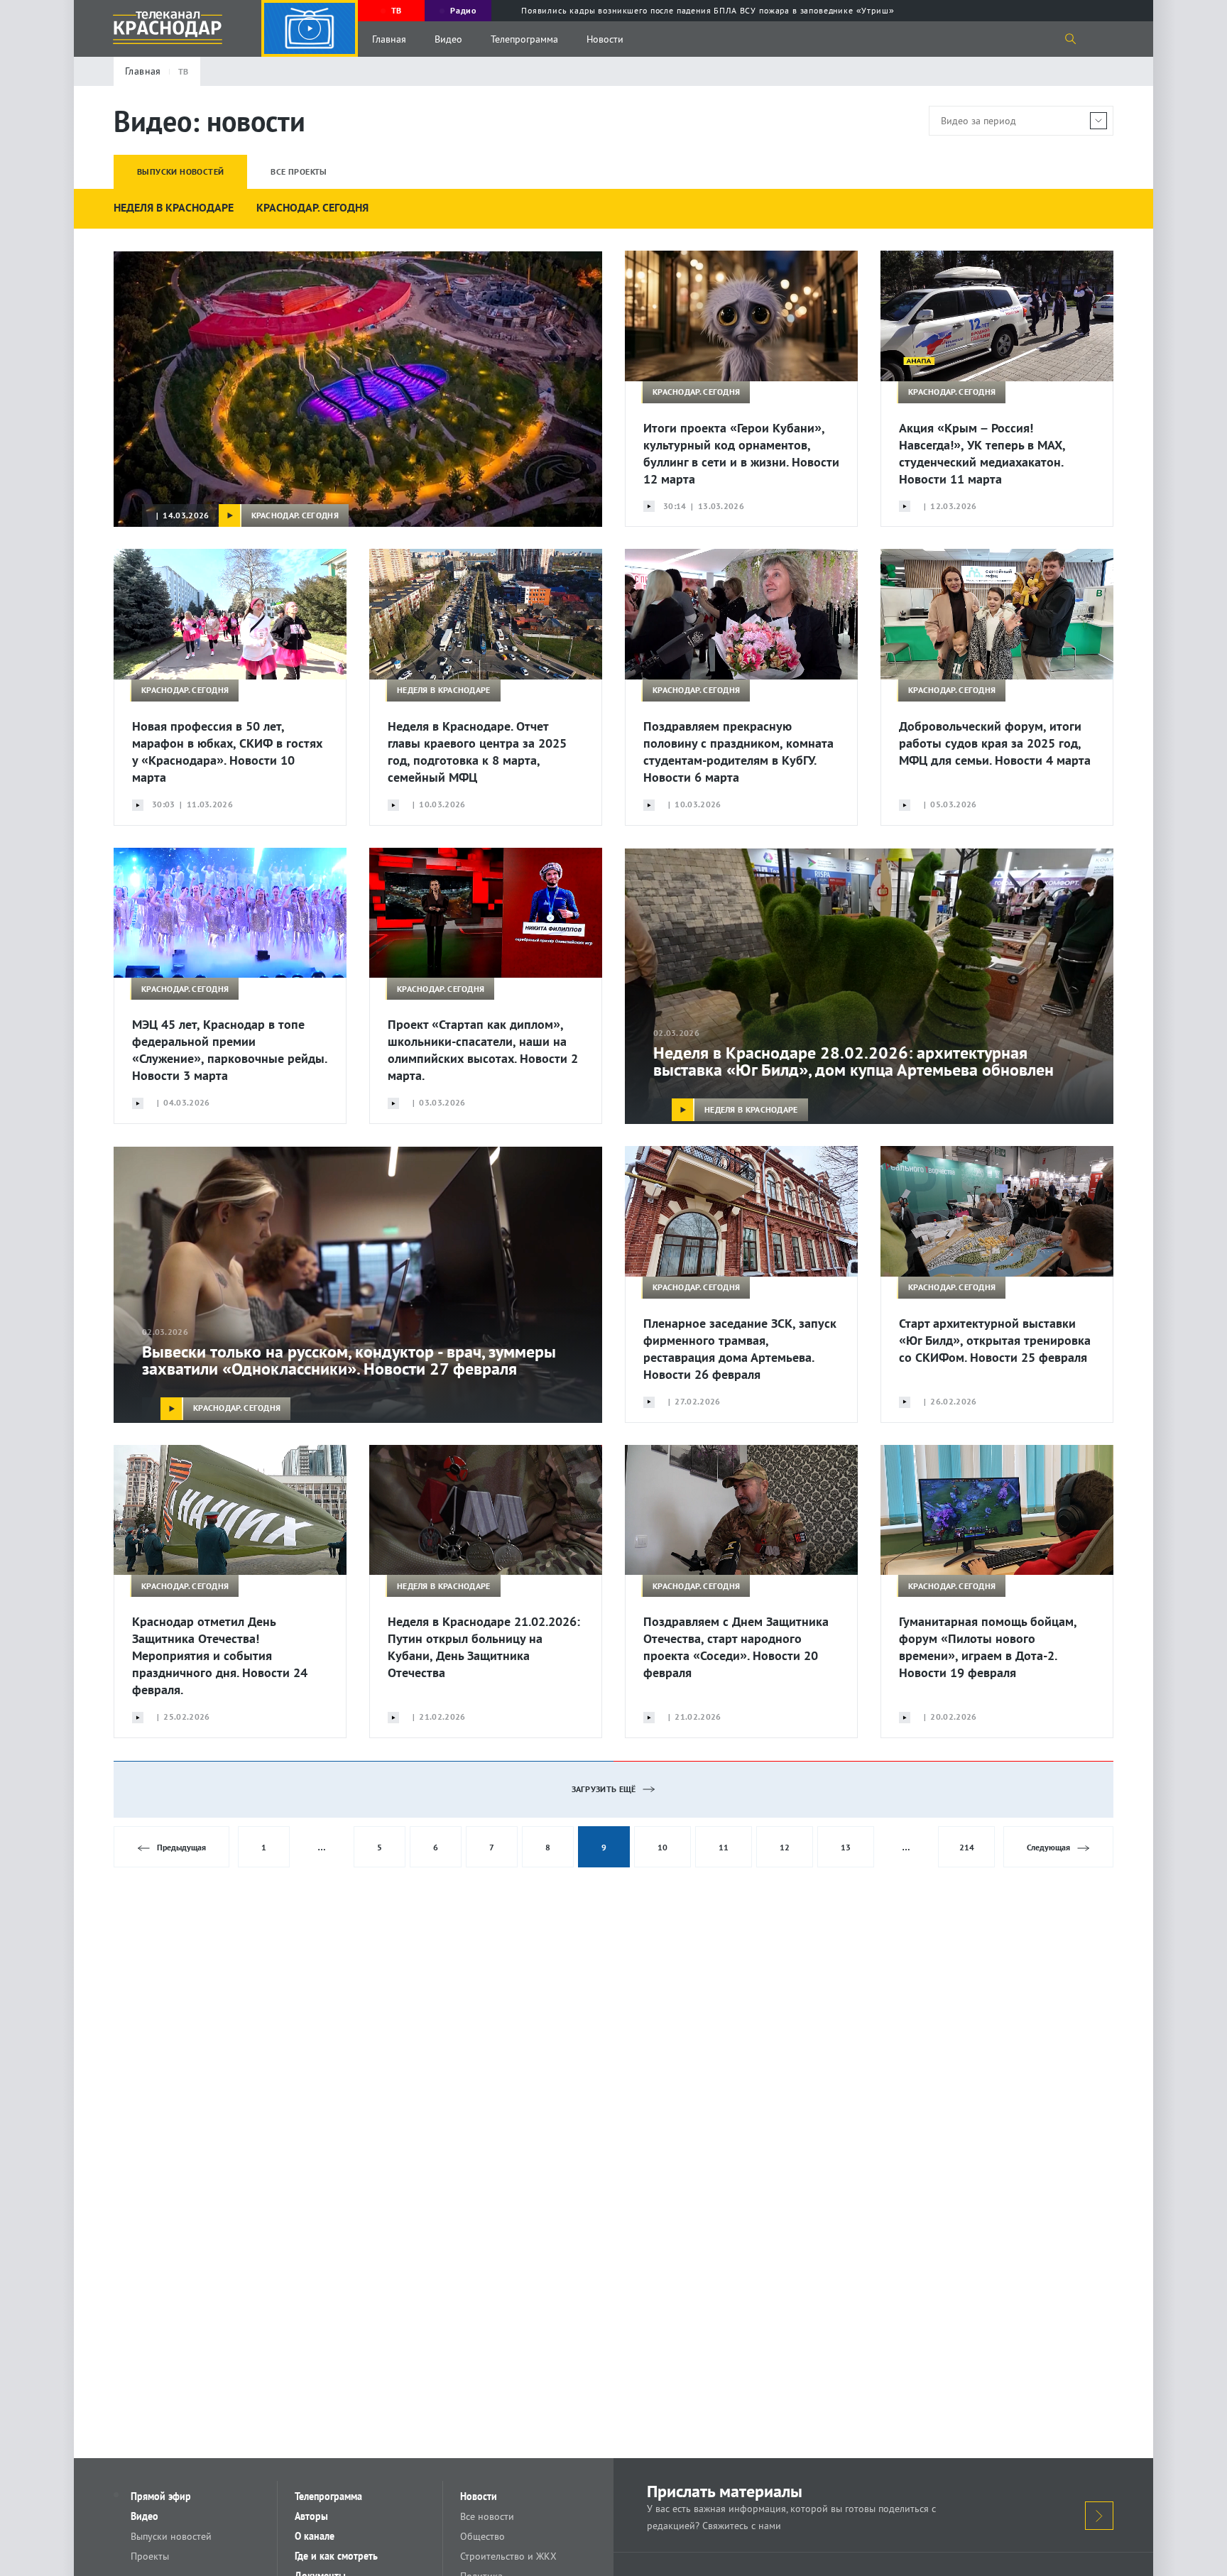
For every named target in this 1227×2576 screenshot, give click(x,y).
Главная (389, 39)
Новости (605, 39)
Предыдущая (181, 1847)
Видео (448, 39)
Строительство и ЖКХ (508, 2556)
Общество (482, 2536)
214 (967, 1847)
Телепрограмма (524, 39)
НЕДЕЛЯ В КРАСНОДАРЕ (174, 207)
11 (724, 1847)
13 (846, 1847)
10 (662, 1847)
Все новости (487, 2516)
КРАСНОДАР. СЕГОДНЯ (312, 207)
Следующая (1048, 1847)
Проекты (150, 2556)
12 (785, 1847)
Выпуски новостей (171, 2536)
